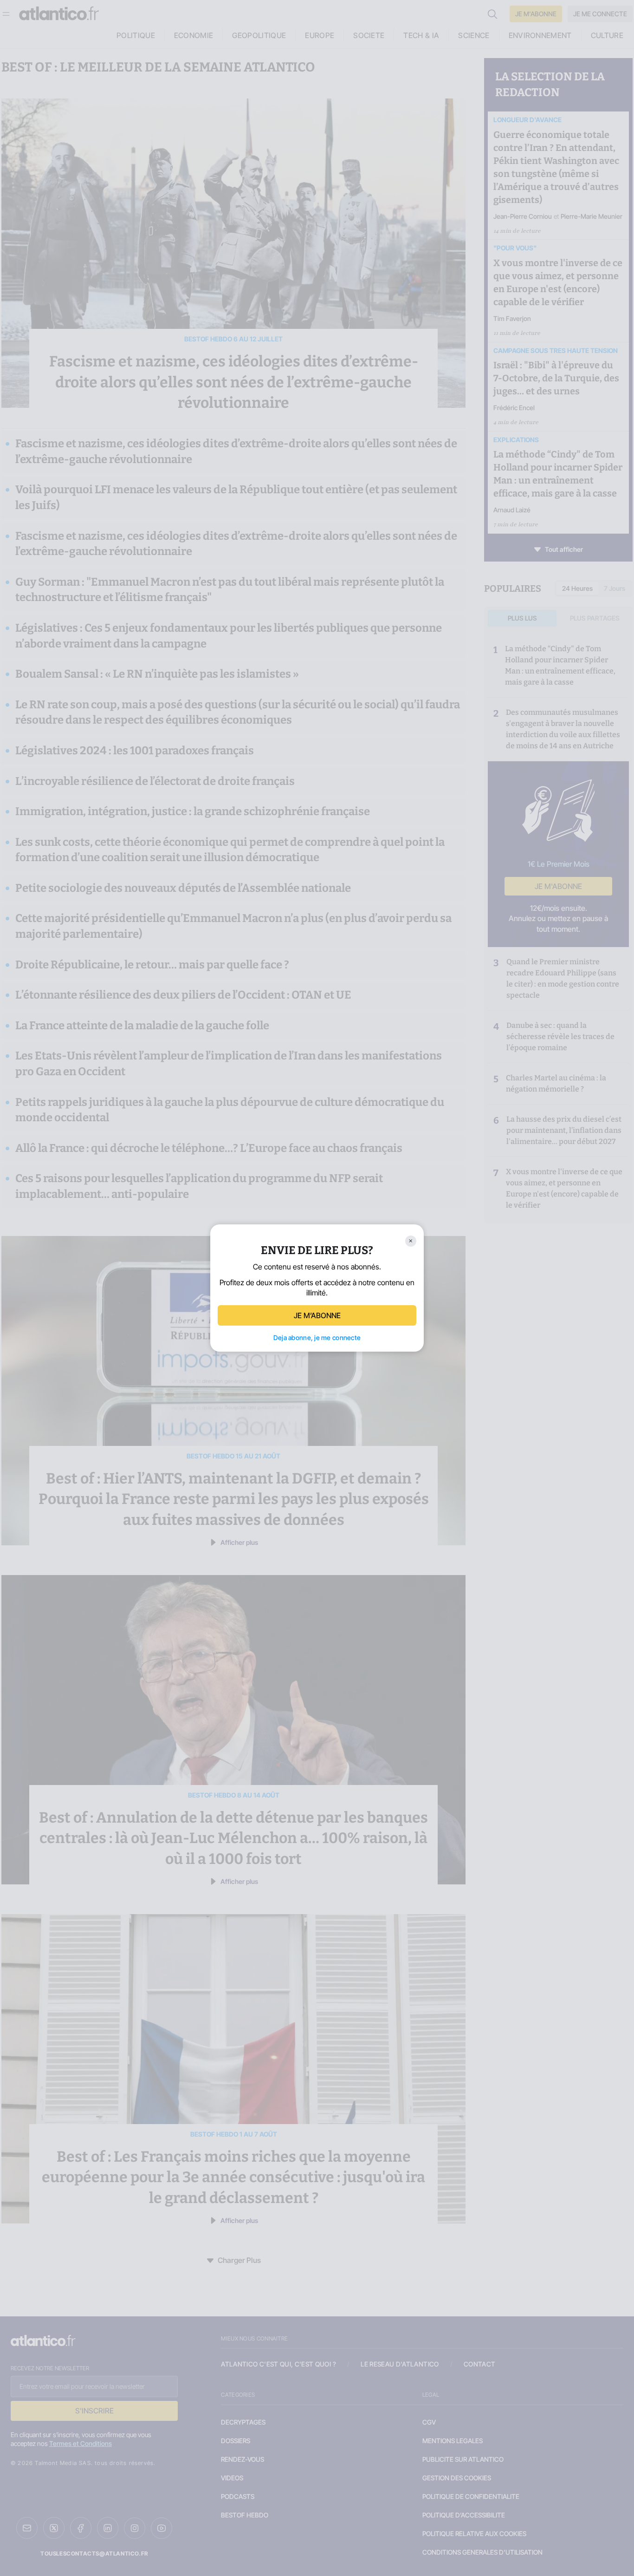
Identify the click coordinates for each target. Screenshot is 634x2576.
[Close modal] (411, 1241)
